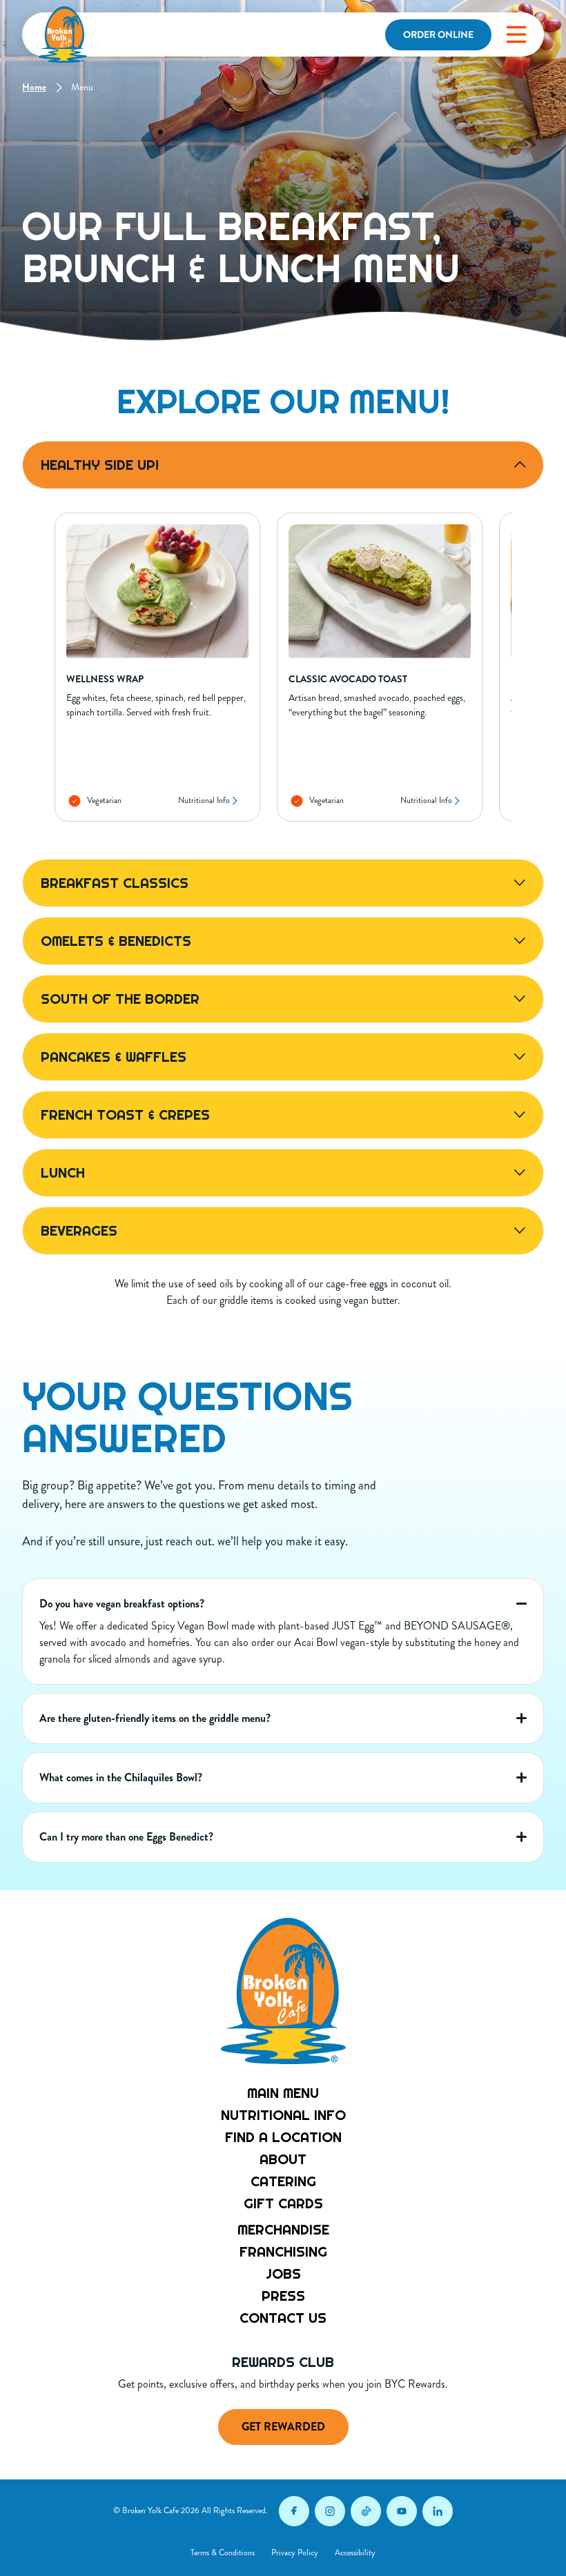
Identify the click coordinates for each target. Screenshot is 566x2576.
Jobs (283, 2274)
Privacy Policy (295, 2553)
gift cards (283, 2203)
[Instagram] (330, 2511)
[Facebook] (294, 2511)
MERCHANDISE (283, 2230)
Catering (283, 2181)
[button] (516, 34)
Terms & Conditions (223, 2553)
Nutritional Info (204, 801)
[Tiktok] (366, 2511)
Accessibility (355, 2553)
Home (34, 87)
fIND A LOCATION (283, 2137)
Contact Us (283, 2318)
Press (283, 2296)
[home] (63, 34)
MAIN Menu (283, 2093)
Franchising (283, 2252)
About (283, 2159)
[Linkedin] (438, 2511)
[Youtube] (402, 2511)
